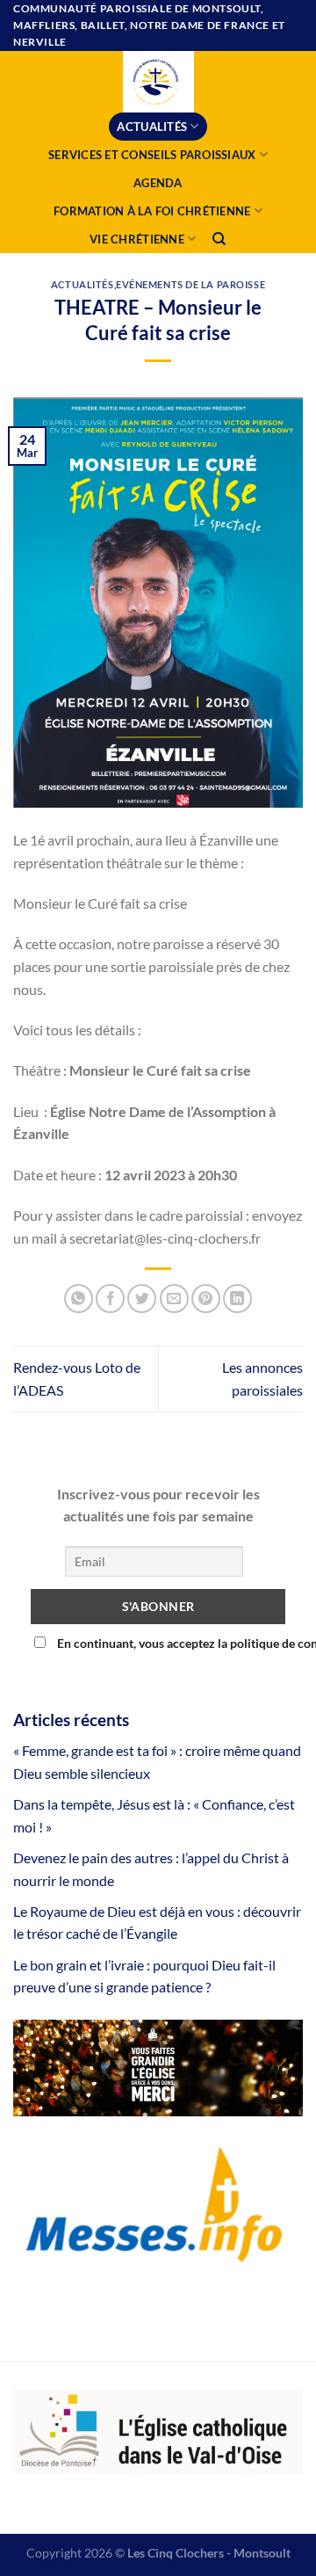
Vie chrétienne (137, 239)
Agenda (158, 183)
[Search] (220, 239)
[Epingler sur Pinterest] (206, 1299)
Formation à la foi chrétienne (152, 211)
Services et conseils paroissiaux (152, 155)
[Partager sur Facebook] (110, 1299)
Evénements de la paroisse (190, 284)
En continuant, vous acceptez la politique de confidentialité (170, 1643)
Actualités (152, 127)
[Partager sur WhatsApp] (79, 1299)
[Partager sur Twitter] (142, 1299)
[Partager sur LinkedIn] (237, 1299)
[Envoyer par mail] (174, 1299)
